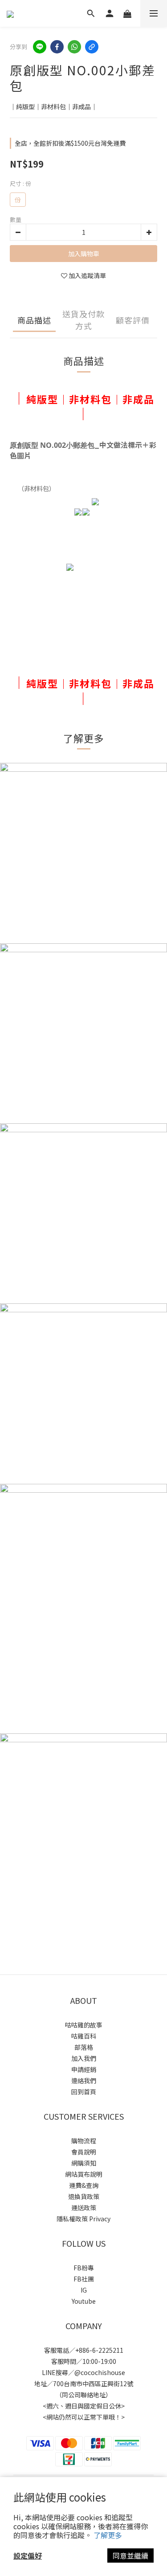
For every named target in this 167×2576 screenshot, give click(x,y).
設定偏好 (28, 2556)
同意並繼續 (130, 2556)
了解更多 (108, 2535)
